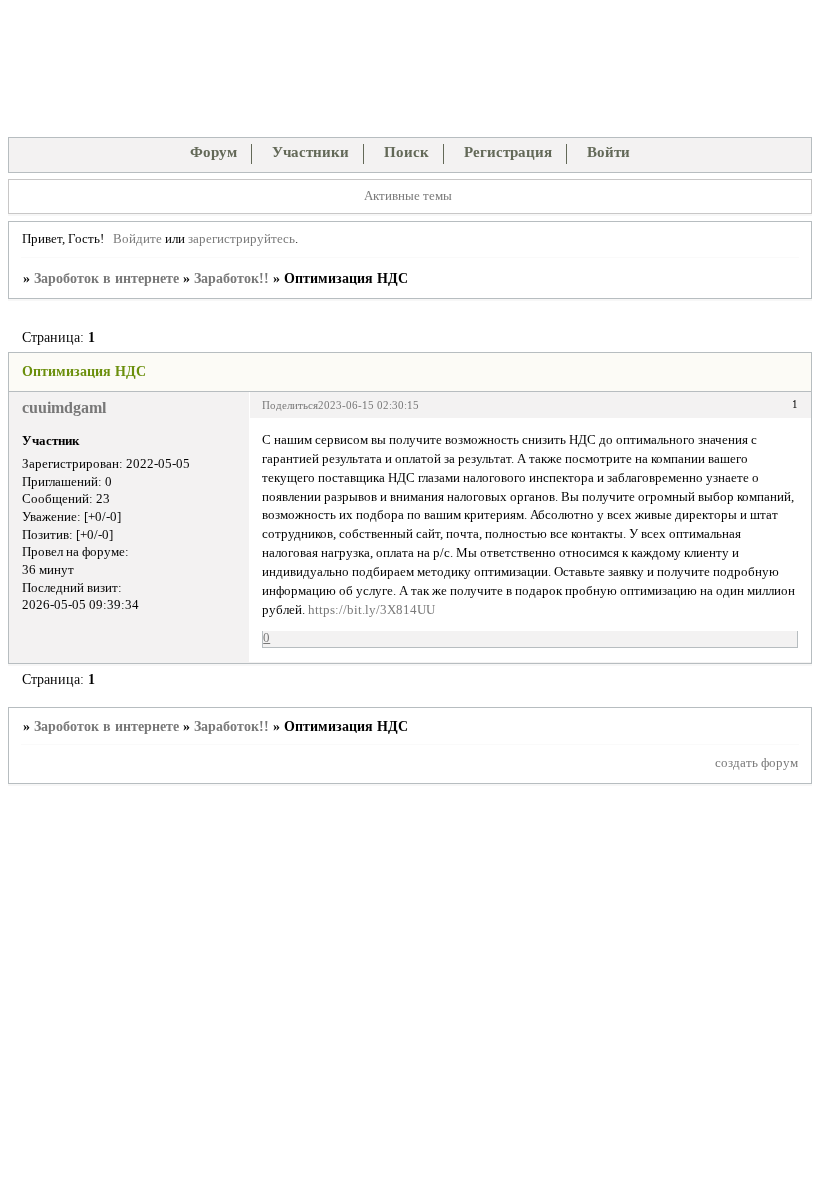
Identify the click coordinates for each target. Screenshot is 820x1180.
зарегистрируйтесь (241, 239)
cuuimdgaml (64, 407)
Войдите (137, 239)
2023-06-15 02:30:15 (368, 405)
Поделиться (290, 405)
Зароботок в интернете (106, 278)
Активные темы (408, 196)
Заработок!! (231, 278)
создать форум (756, 763)
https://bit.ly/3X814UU (371, 610)
